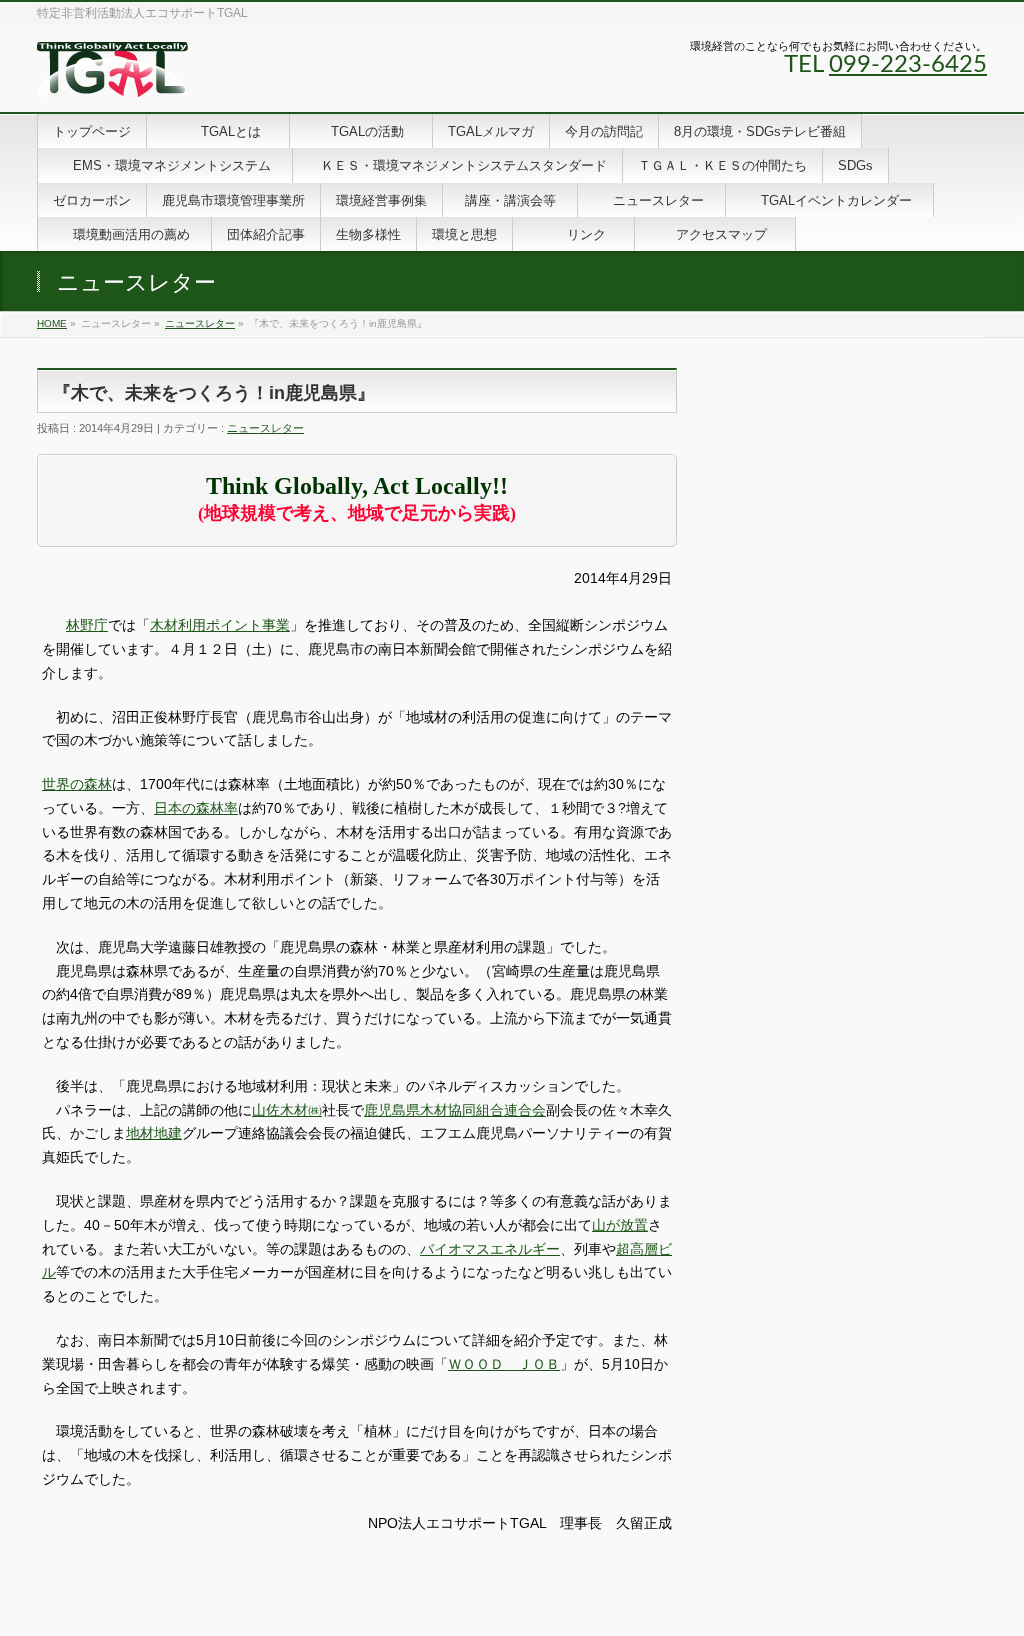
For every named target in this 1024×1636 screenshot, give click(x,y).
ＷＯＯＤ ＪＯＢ (504, 1364)
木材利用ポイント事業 (220, 625)
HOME (52, 323)
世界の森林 (77, 784)
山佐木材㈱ (287, 1110)
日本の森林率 (196, 808)
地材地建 (154, 1133)
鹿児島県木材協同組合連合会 (455, 1110)
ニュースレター (200, 323)
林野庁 (87, 625)
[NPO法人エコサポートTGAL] (112, 74)
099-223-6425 (908, 65)
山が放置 (620, 1225)
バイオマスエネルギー (490, 1249)
